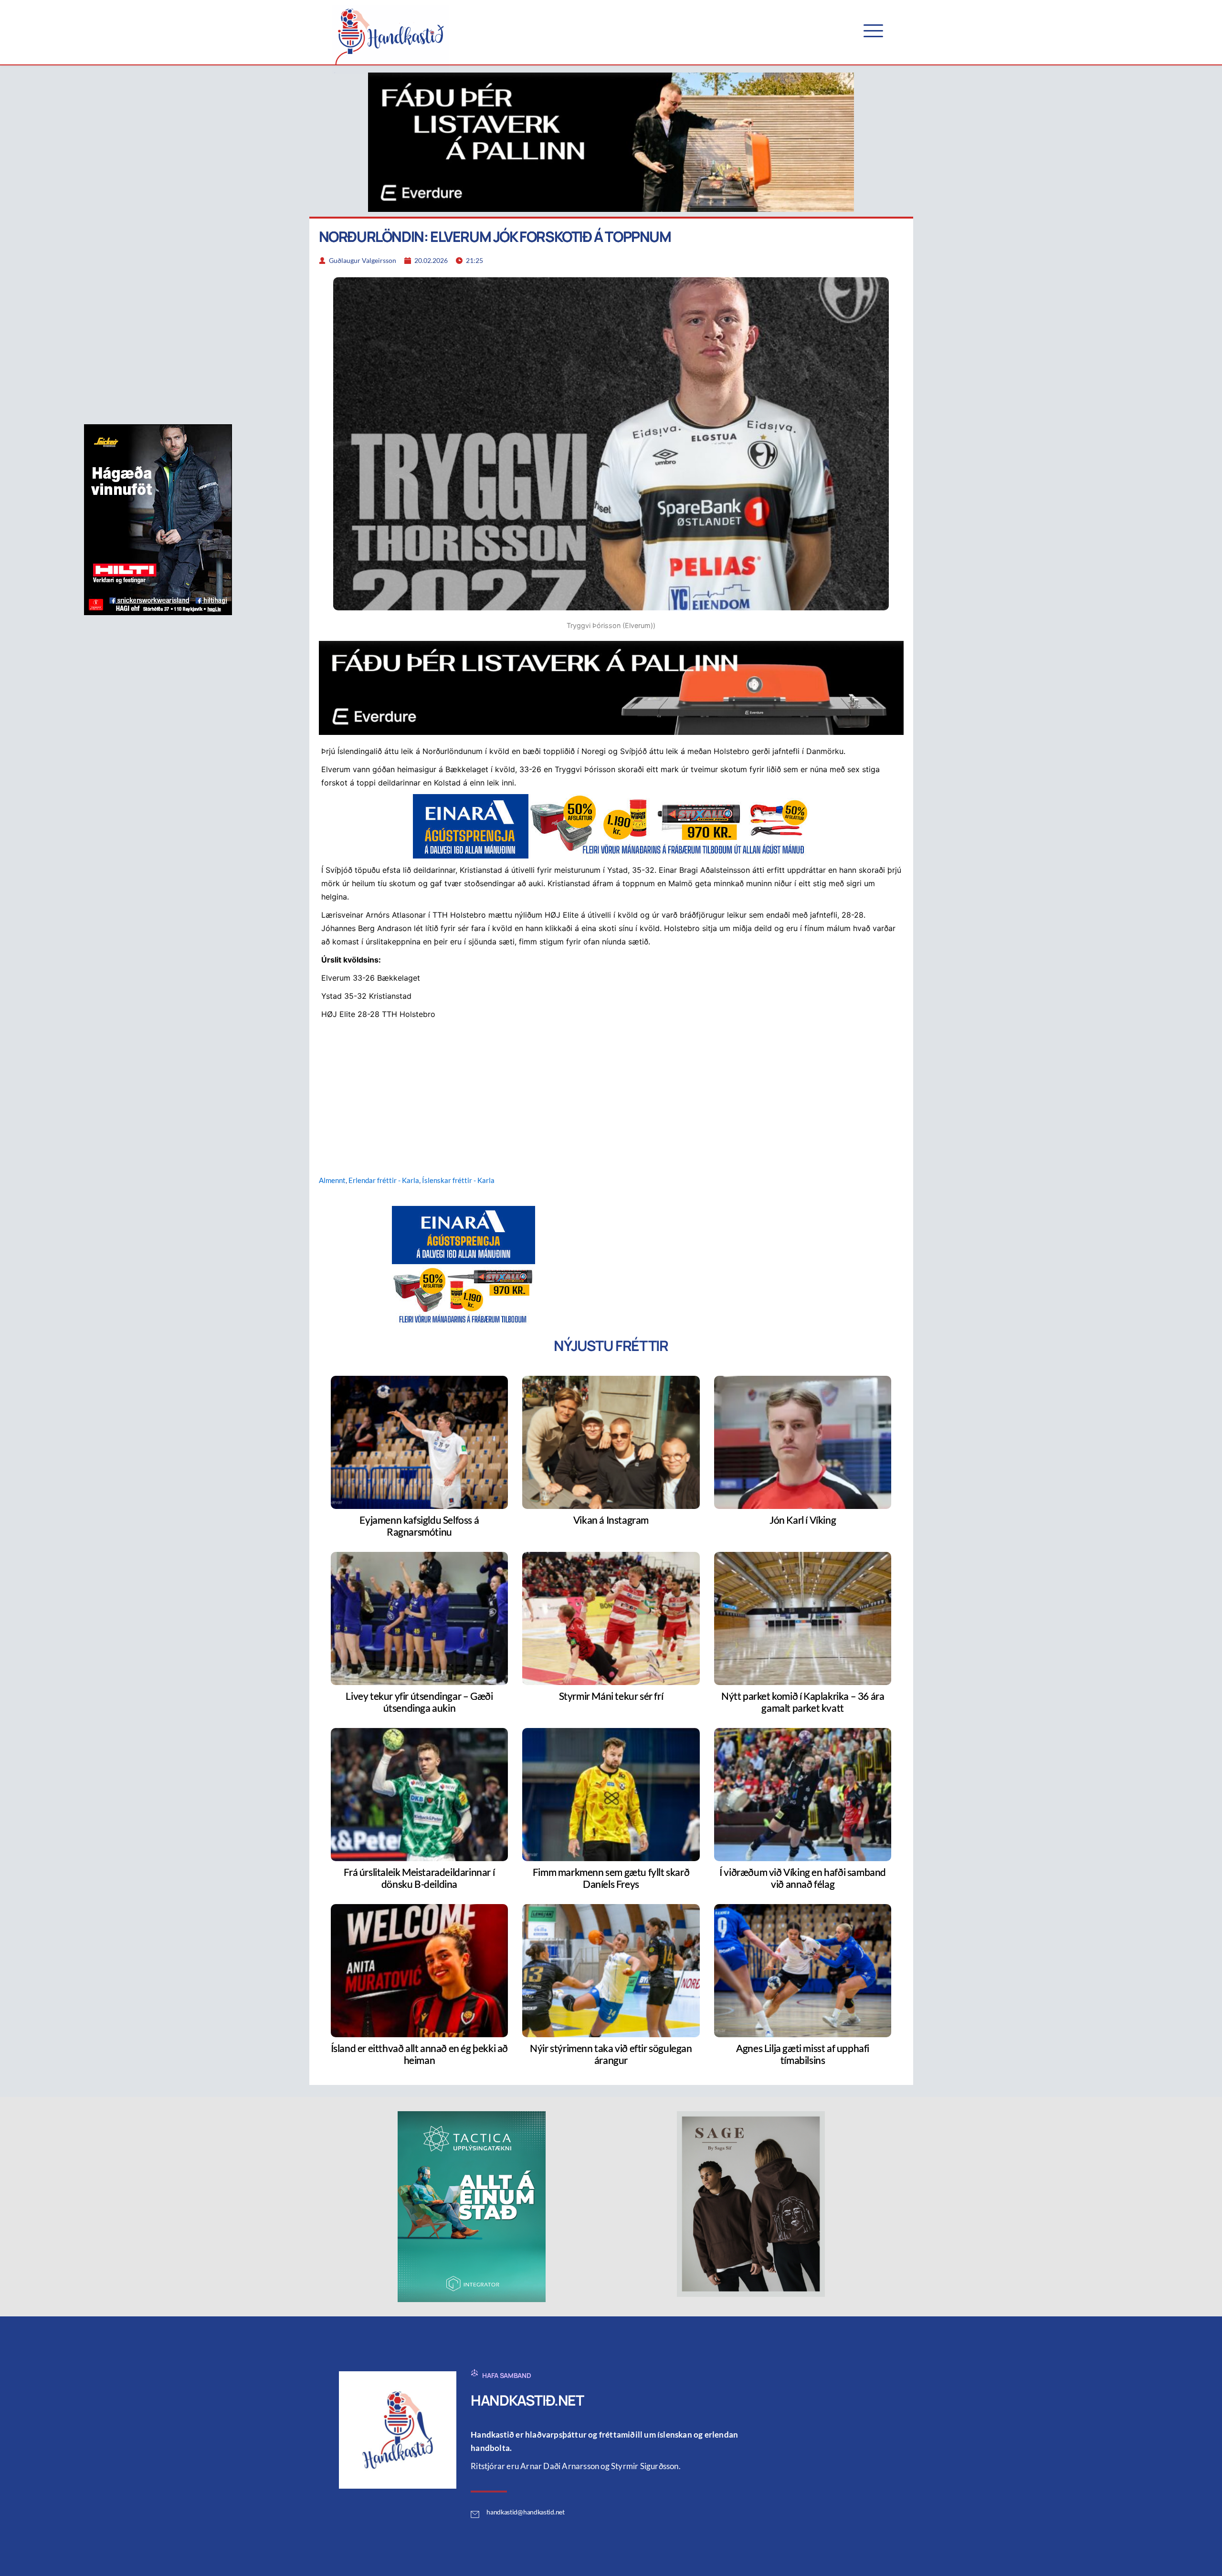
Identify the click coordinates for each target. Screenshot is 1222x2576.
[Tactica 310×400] (472, 2206)
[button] (873, 31)
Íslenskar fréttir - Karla (458, 1180)
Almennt (332, 1180)
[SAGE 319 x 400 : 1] (751, 2203)
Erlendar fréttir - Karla (384, 1180)
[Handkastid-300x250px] (464, 1265)
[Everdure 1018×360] (611, 141)
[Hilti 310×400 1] (158, 519)
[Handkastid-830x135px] (611, 826)
